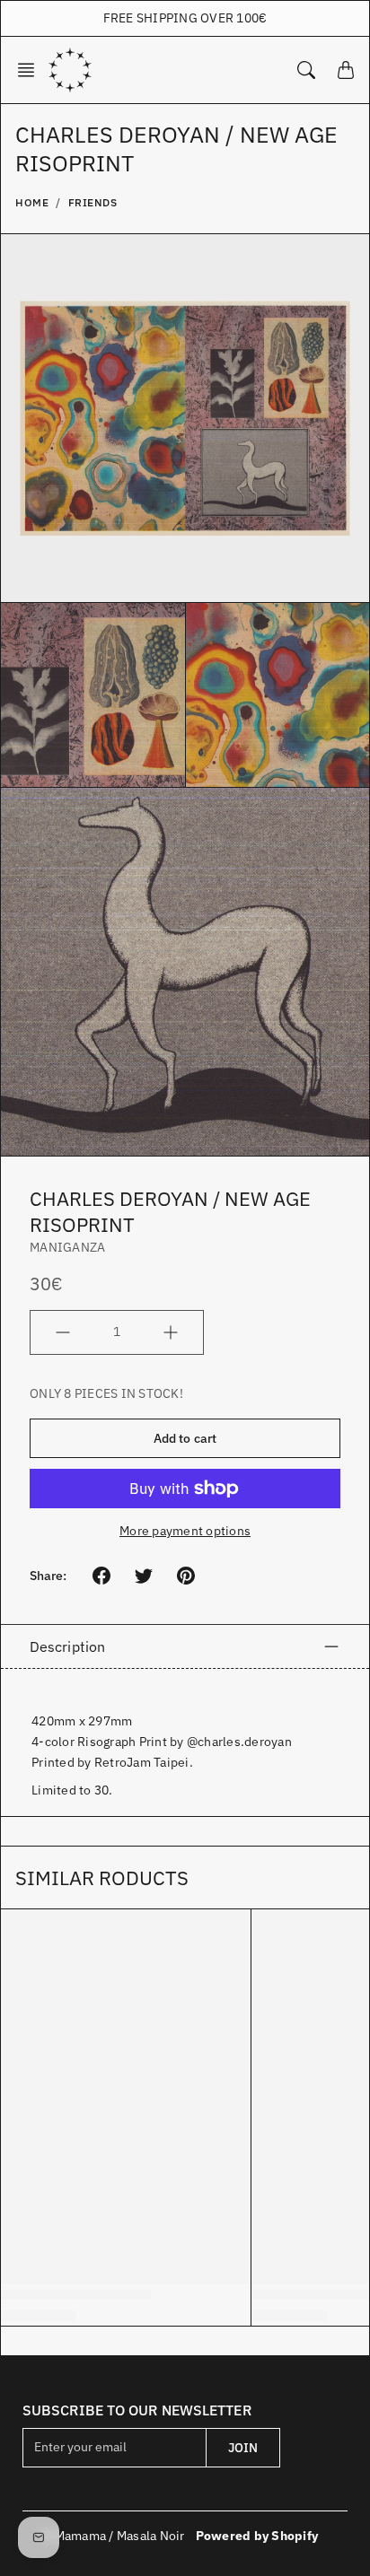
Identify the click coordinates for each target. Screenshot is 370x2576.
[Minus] (63, 1332)
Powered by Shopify (257, 2536)
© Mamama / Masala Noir (113, 2536)
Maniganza (67, 1247)
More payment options (185, 1531)
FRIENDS (93, 202)
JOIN (243, 2448)
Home (32, 202)
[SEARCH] (306, 70)
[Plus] (171, 1332)
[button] (31, 70)
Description (67, 1646)
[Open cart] (346, 70)
